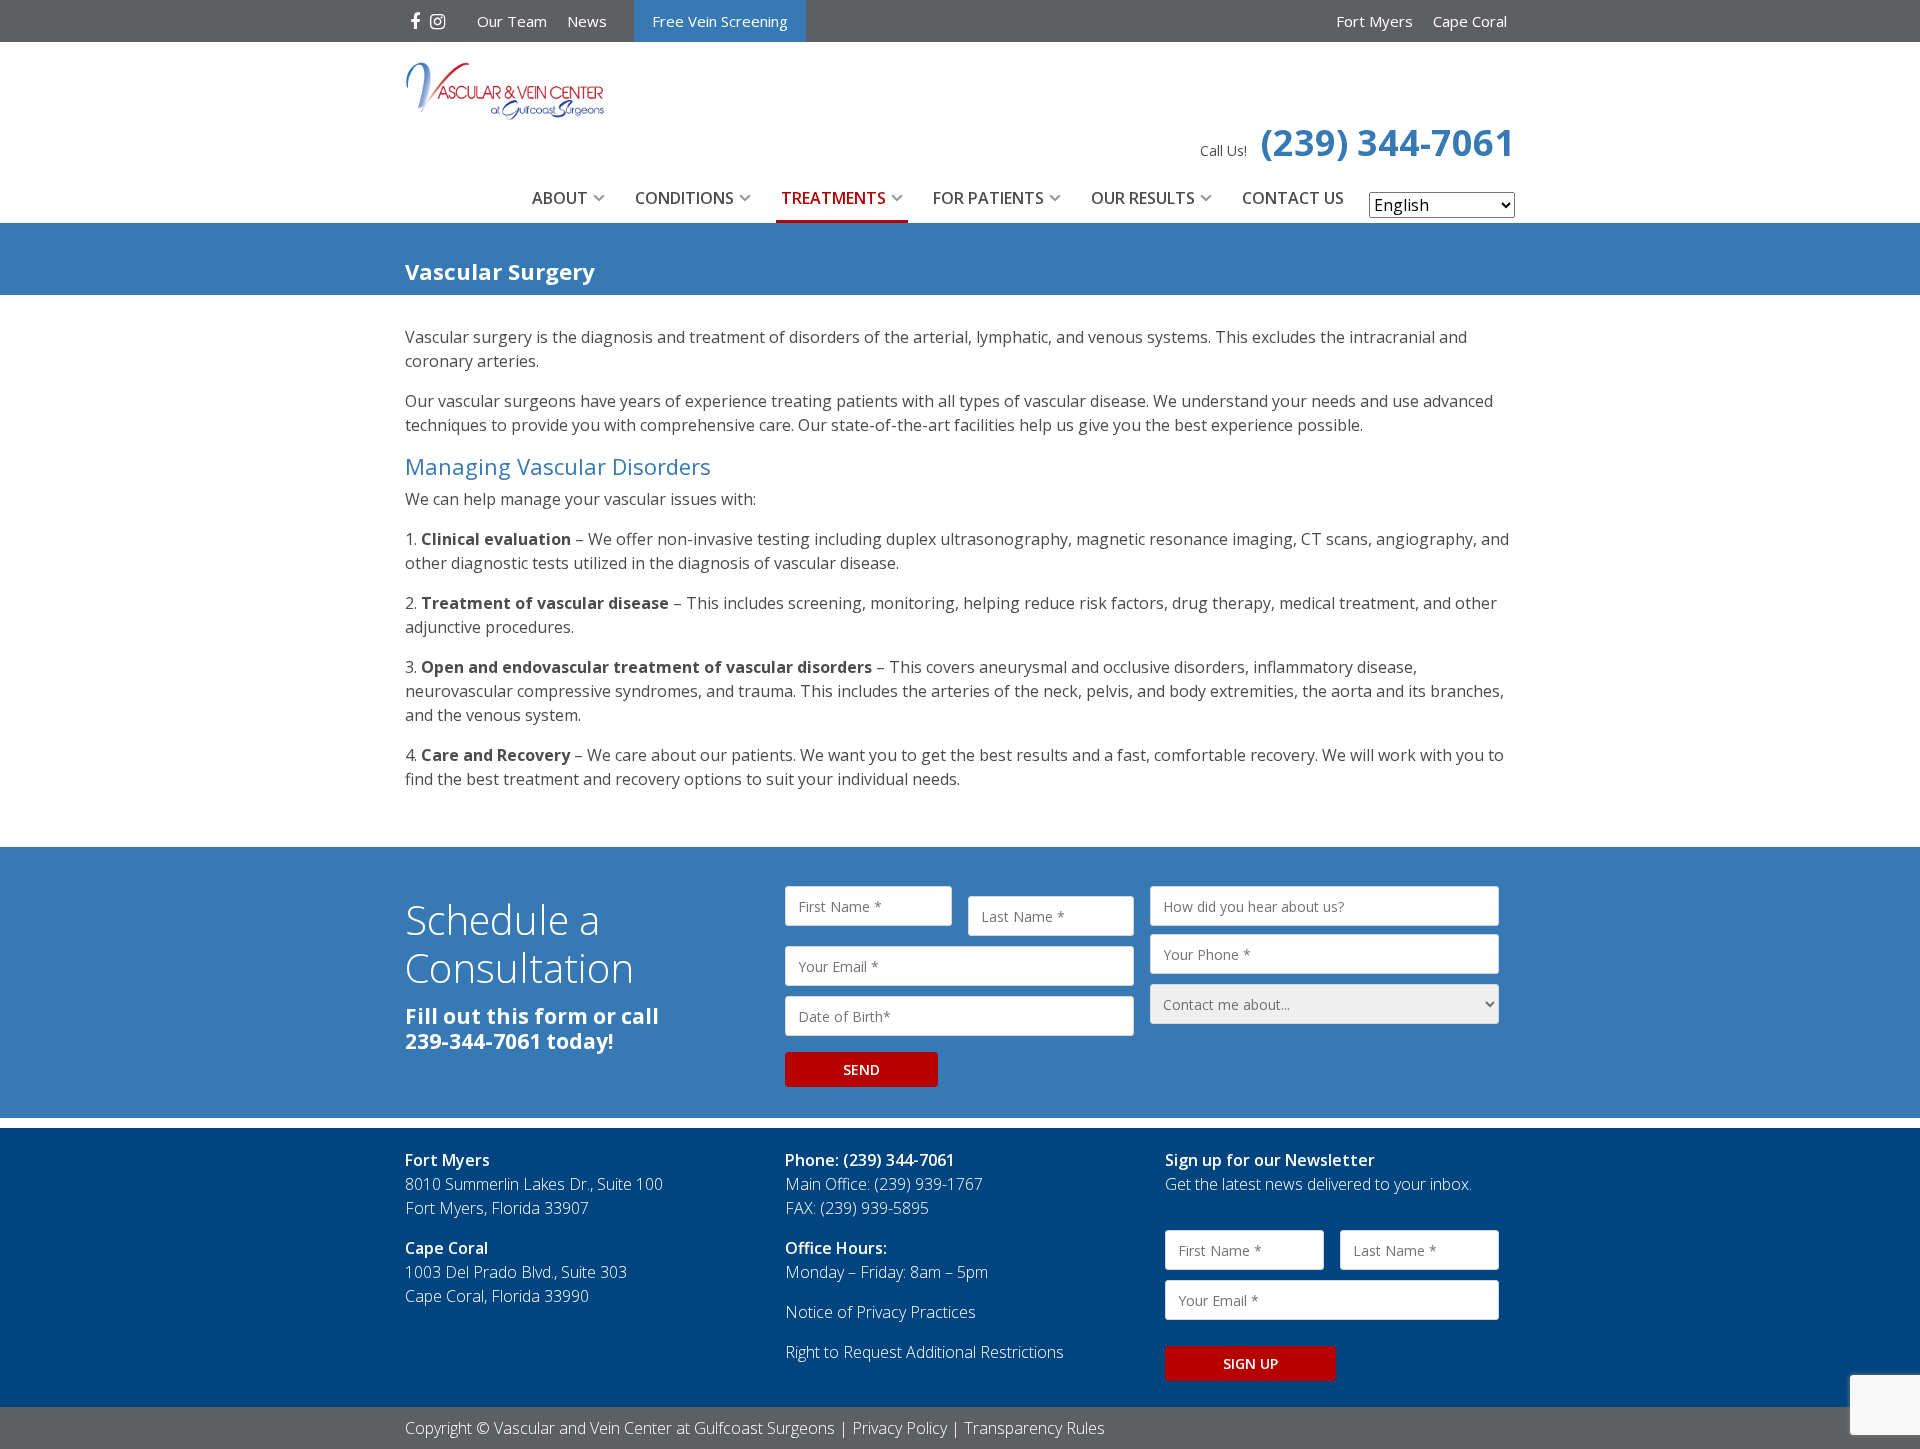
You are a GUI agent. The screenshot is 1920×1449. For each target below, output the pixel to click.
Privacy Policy (899, 1428)
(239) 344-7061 (1388, 142)
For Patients (988, 198)
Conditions (684, 198)
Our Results (1143, 198)
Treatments (833, 198)
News (587, 21)
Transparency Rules (1034, 1428)
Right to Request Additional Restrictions (924, 1352)
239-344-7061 (473, 1041)
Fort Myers (1374, 21)
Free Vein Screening (720, 21)
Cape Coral (1470, 21)
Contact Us (1293, 198)
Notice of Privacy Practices (880, 1312)
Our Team (512, 21)
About (560, 198)
